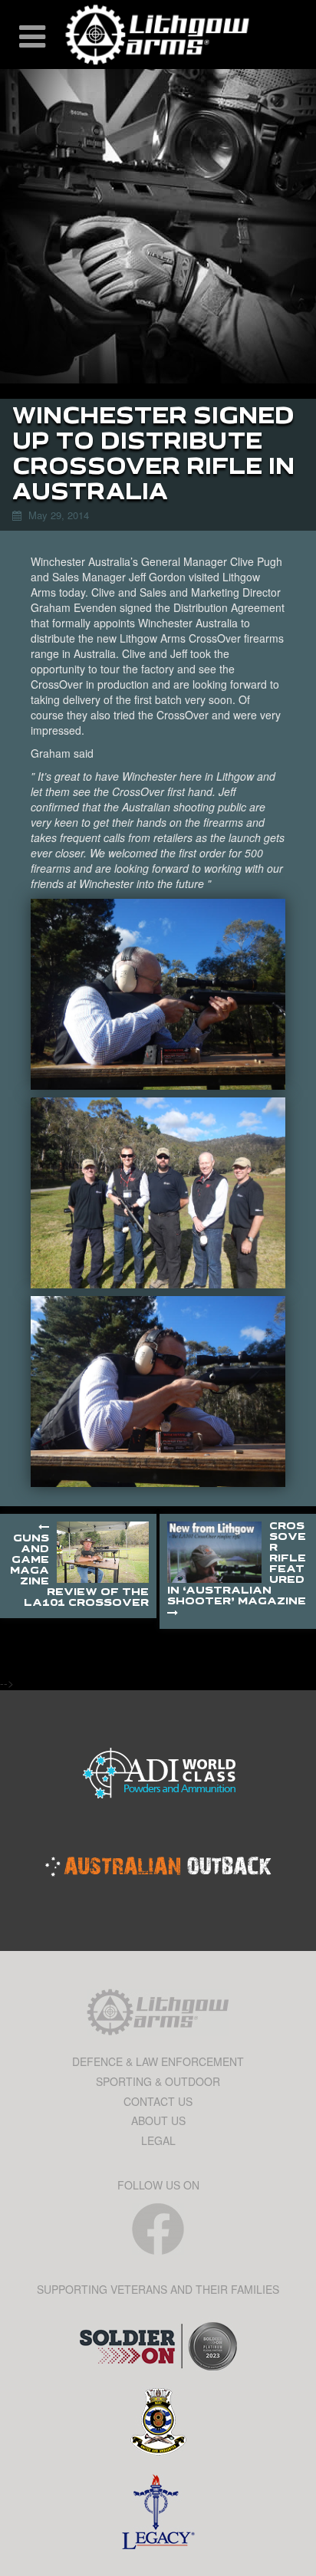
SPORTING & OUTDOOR (158, 2081)
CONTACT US (158, 2101)
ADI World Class (158, 1775)
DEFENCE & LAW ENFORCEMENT (158, 2061)
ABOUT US (158, 2120)
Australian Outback (158, 1867)
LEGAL (158, 2140)
